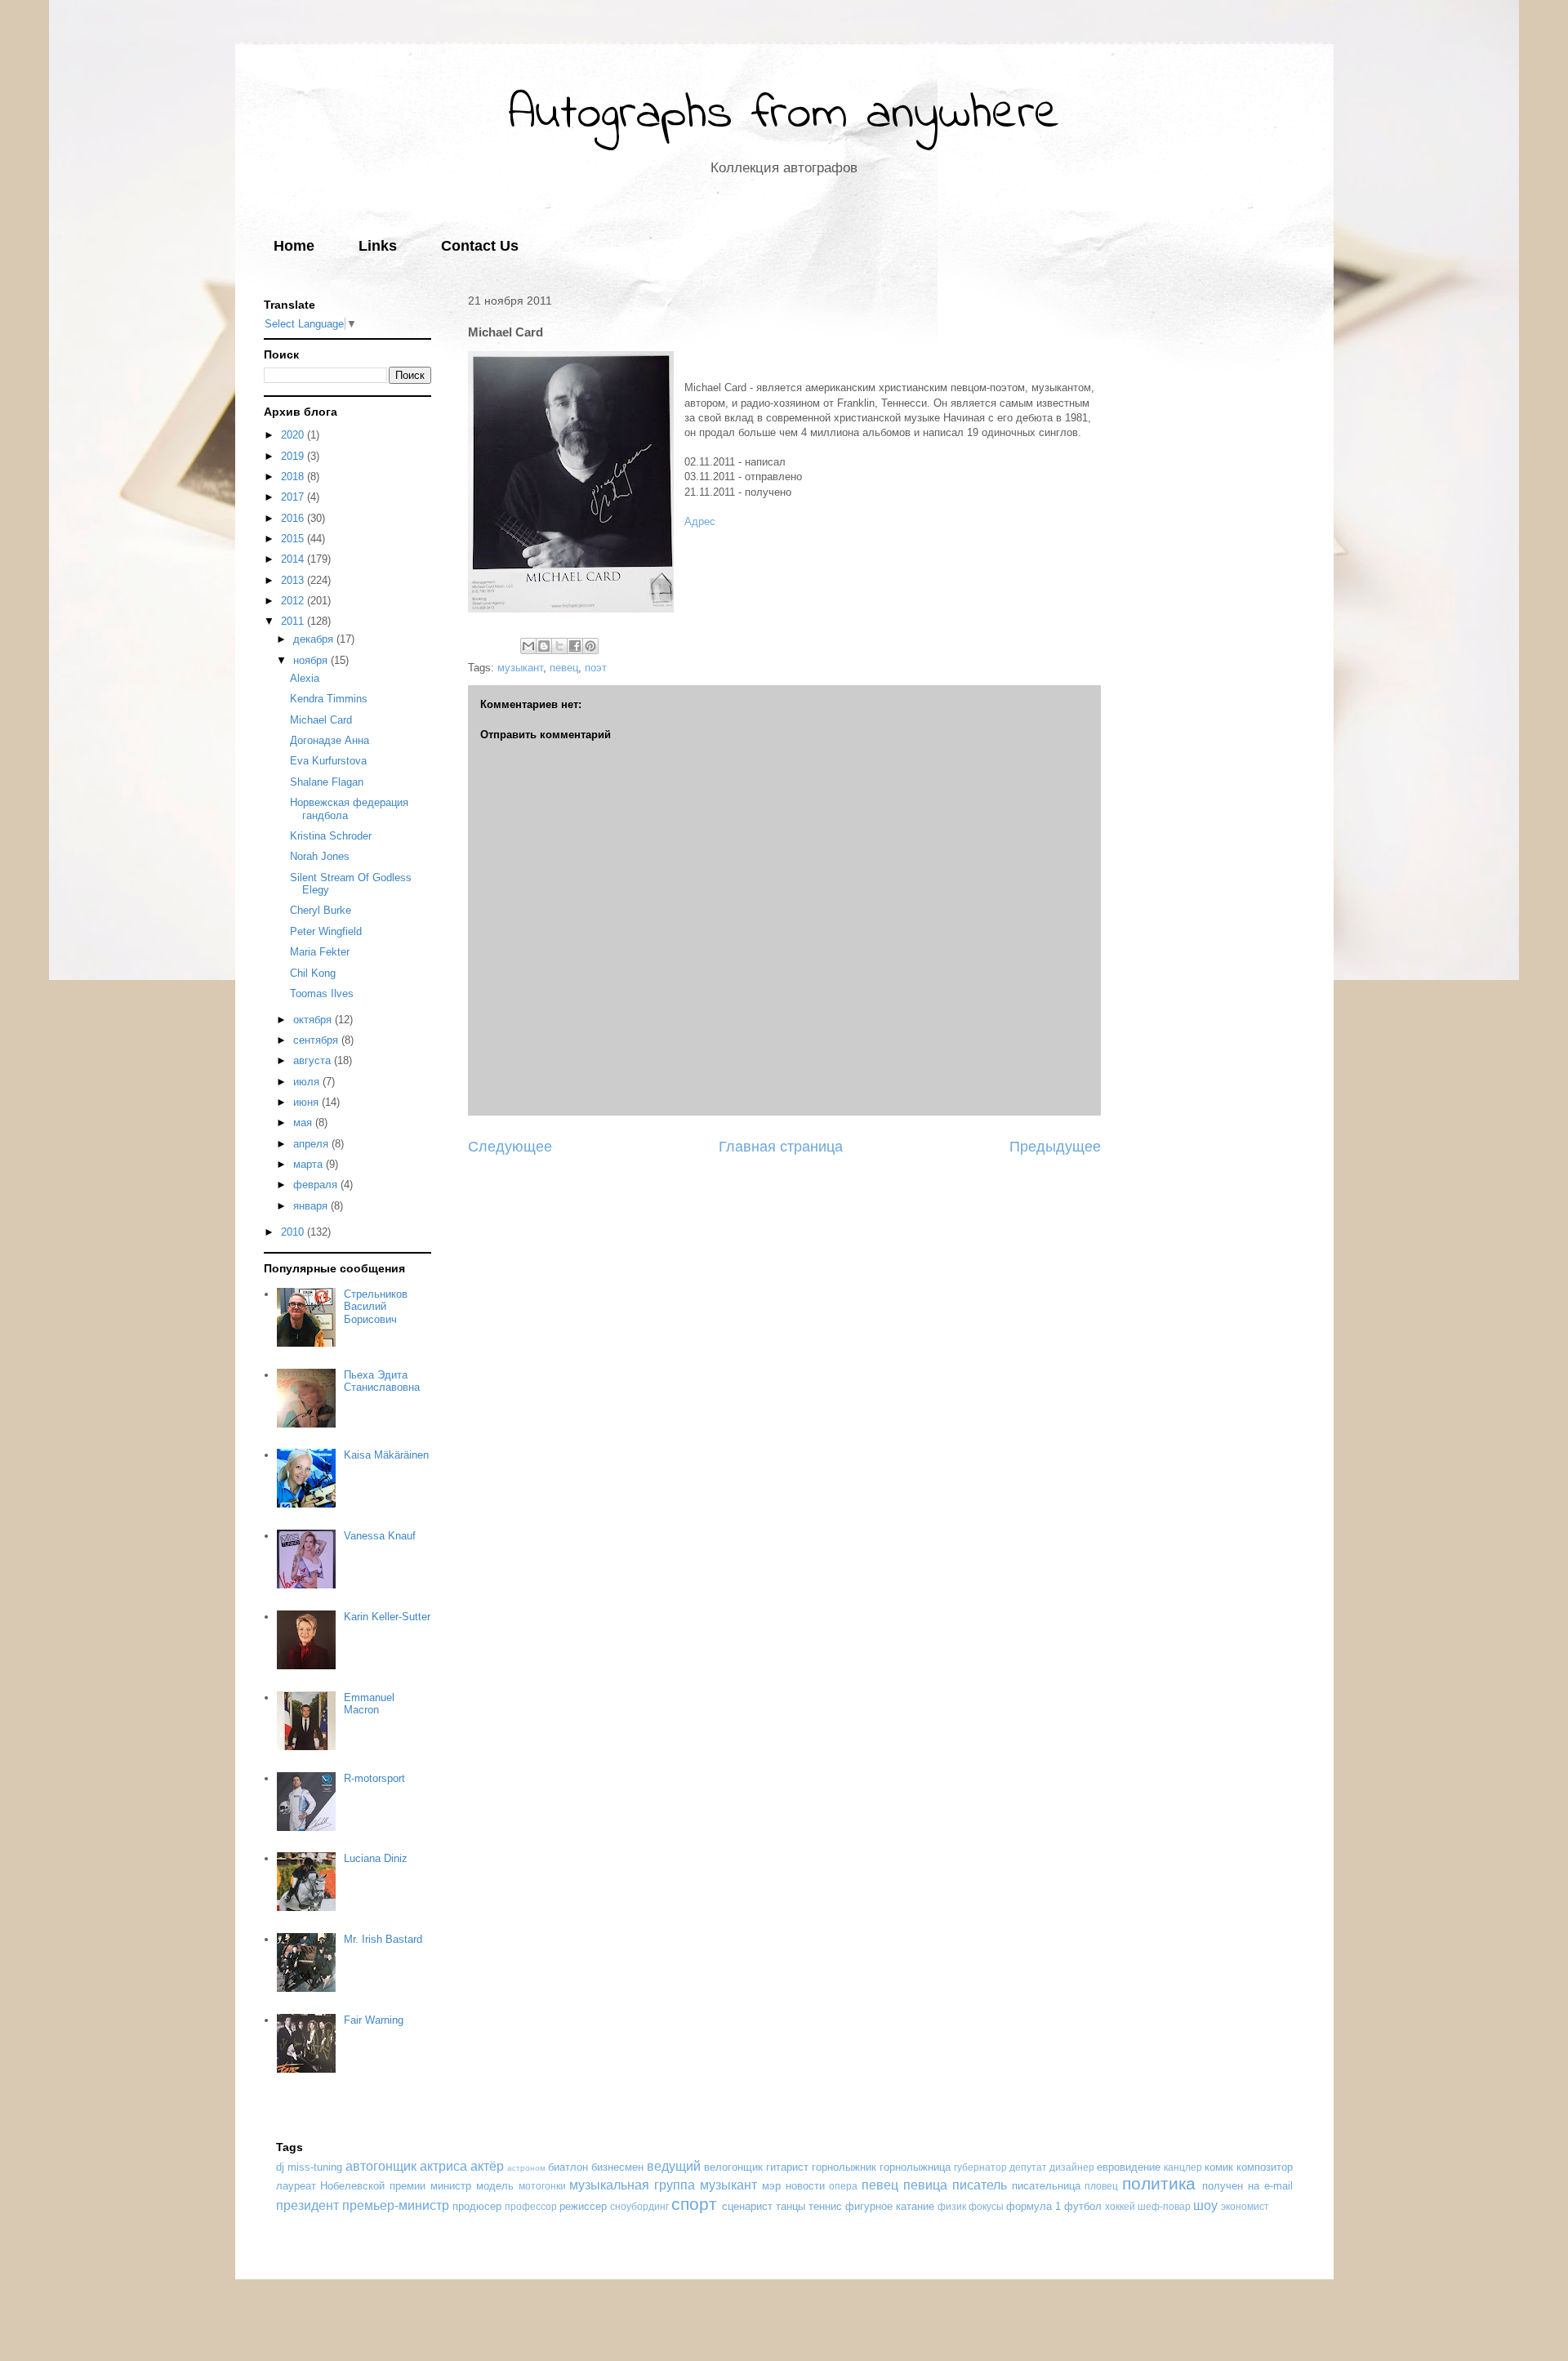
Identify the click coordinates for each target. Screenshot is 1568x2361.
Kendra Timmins (329, 699)
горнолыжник (844, 2167)
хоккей (1120, 2206)
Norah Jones (320, 856)
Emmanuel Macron (369, 1704)
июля (308, 1082)
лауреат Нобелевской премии (351, 2186)
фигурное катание (890, 2206)
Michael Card (321, 720)
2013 (294, 580)
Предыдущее (1055, 1147)
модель (495, 2186)
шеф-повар (1164, 2206)
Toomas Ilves (322, 993)
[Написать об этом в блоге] (544, 646)
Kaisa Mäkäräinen (386, 1455)
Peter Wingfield (326, 931)
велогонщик (733, 2167)
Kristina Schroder (331, 836)
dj (280, 2167)
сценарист (747, 2206)
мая (304, 1123)
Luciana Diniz (376, 1858)
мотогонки (542, 2186)
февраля (317, 1185)
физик (952, 2206)
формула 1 (1033, 2206)
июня (307, 1102)
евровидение (1129, 2167)
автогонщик (381, 2166)
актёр (487, 2166)
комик (1219, 2167)
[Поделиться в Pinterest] (590, 646)
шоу (1205, 2205)
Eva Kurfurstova (328, 761)
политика (1159, 2183)
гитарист (787, 2167)
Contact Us (480, 246)
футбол (1083, 2206)
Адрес (700, 521)
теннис (825, 2206)
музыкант (520, 668)
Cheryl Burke (321, 910)
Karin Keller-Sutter (387, 1617)
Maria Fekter (320, 952)
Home (294, 246)
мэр (771, 2186)
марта (310, 1164)
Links (378, 246)
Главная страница (781, 1147)
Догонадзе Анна (330, 740)
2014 (294, 559)
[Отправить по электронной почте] (528, 646)
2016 (294, 518)
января (312, 1206)
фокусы (986, 2206)
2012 (294, 601)
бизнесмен (617, 2167)
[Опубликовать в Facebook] (575, 646)
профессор (531, 2206)
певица (925, 2185)
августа (314, 1060)
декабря (315, 639)
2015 (294, 539)
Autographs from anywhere (784, 115)
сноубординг (639, 2206)
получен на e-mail (1247, 2186)
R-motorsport (374, 1778)
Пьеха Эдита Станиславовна (382, 1381)
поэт (596, 668)
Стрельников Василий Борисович (376, 1307)
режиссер (583, 2206)
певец (564, 668)
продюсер (477, 2206)
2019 (294, 456)
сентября (317, 1040)
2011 (294, 621)
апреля (312, 1144)
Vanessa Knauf (380, 1536)
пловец (1101, 2186)
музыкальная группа (632, 2185)
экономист (1245, 2206)
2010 (294, 1232)
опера (843, 2186)
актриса (443, 2166)
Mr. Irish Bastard (383, 1939)
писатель (980, 2185)
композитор (1265, 2167)
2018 (294, 477)
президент (307, 2205)
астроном (526, 2168)
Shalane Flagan (327, 782)
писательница (1046, 2186)
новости (805, 2186)
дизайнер (1072, 2167)
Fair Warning (374, 2020)
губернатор (980, 2167)
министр (451, 2186)
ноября (312, 660)
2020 (294, 435)
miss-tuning (315, 2167)
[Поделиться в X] (559, 646)
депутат (1028, 2167)
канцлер (1183, 2167)
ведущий (674, 2166)
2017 (294, 497)
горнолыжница (915, 2167)
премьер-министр (396, 2205)
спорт (694, 2204)
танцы (791, 2206)
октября (314, 1020)
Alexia (305, 678)
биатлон (568, 2167)
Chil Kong (313, 973)
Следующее (510, 1147)
